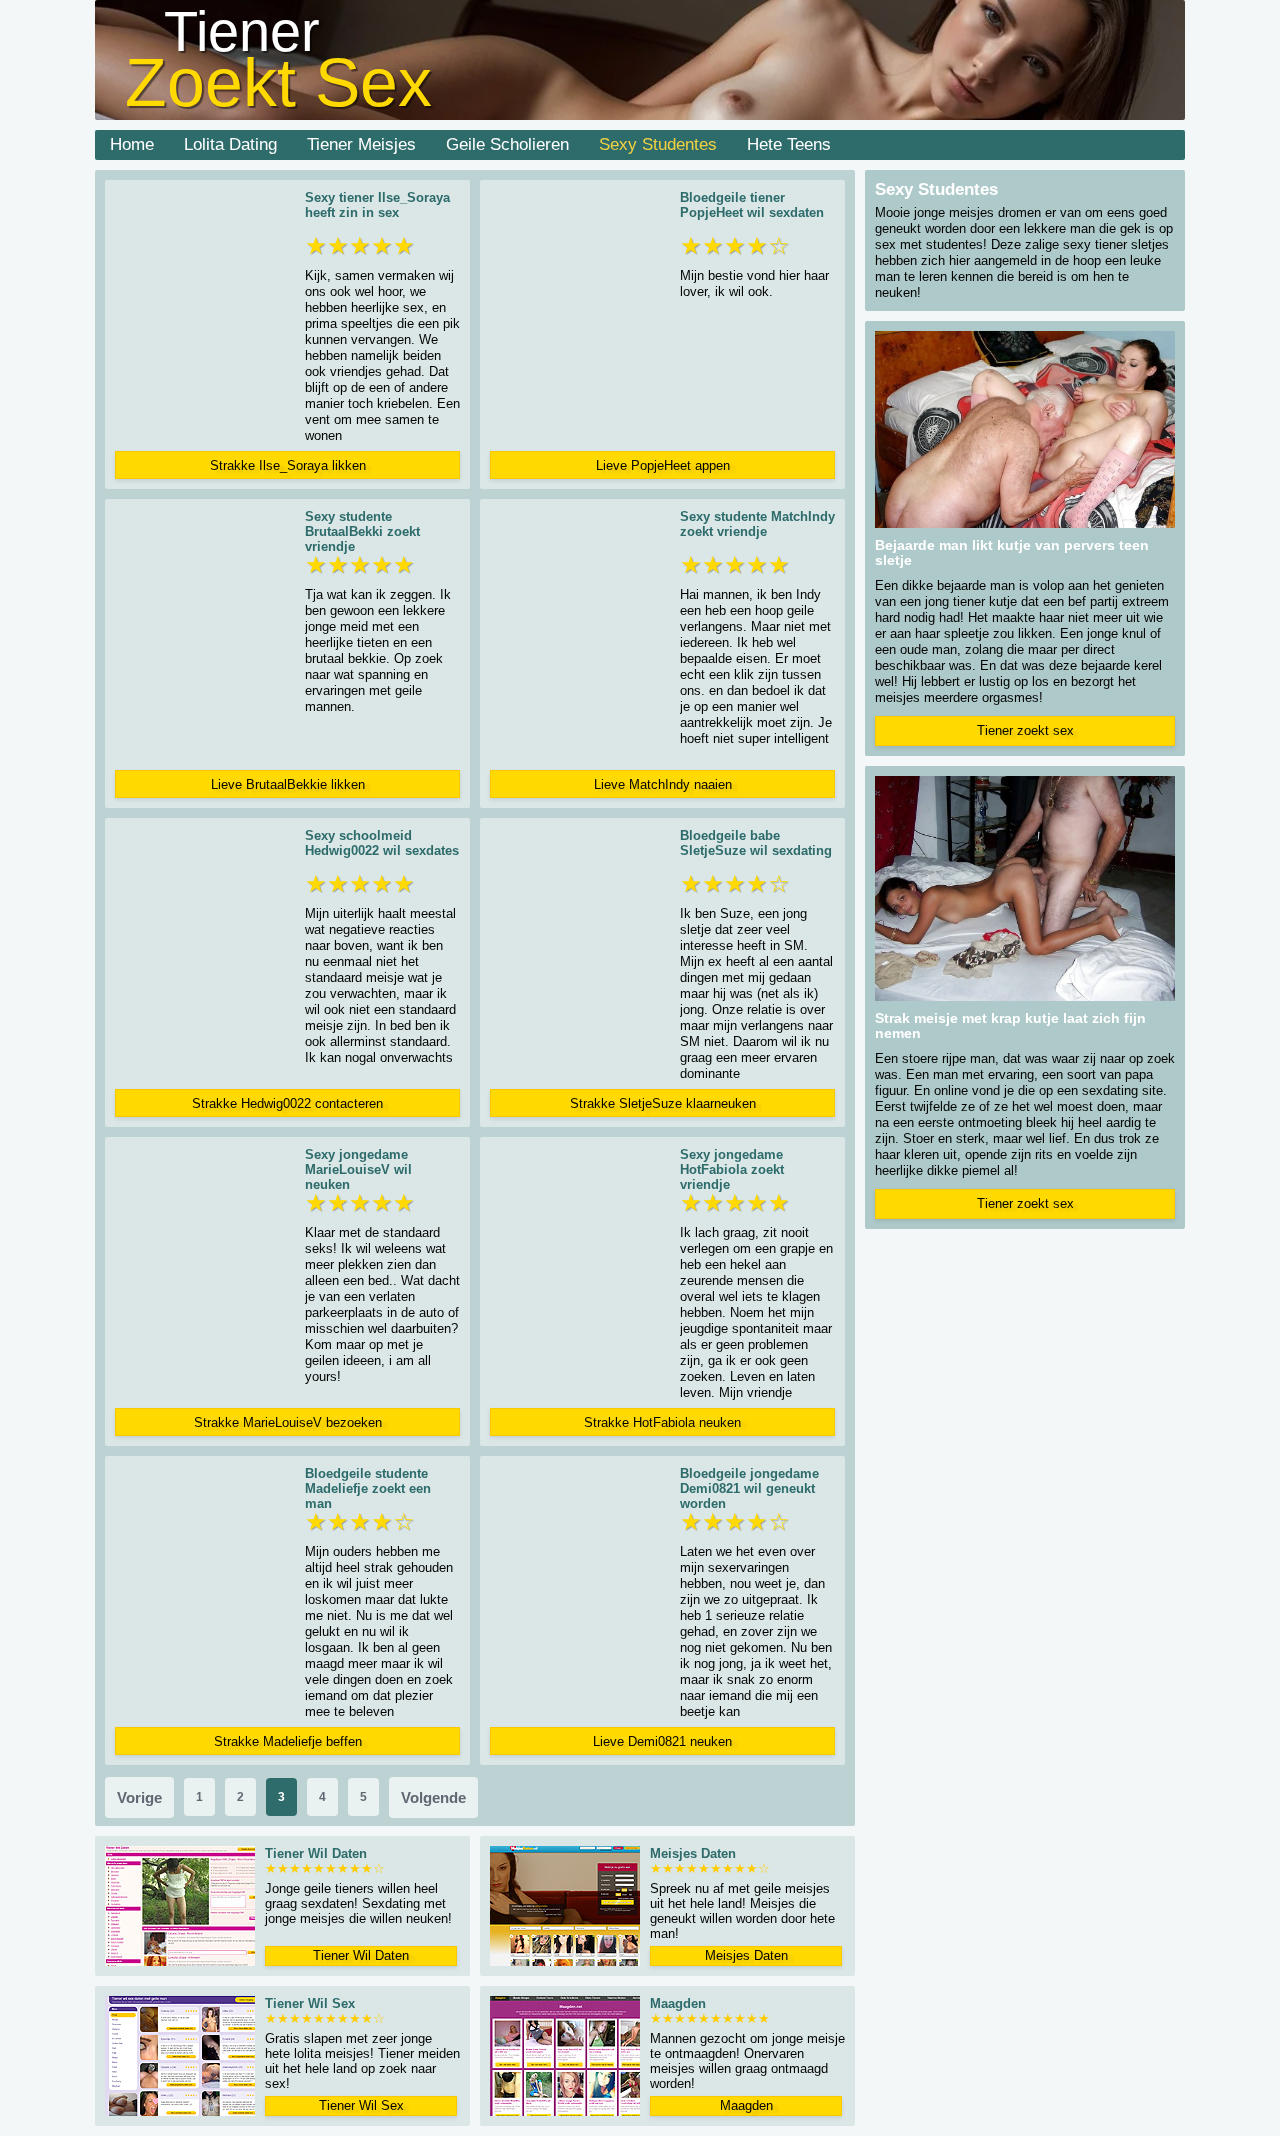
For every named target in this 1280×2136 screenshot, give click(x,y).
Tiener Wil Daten (361, 1955)
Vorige (139, 1797)
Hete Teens (789, 144)
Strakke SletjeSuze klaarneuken (663, 1103)
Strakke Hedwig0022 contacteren (287, 1103)
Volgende (433, 1797)
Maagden (746, 2105)
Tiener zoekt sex (1025, 730)
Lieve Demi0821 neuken (662, 1741)
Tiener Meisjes (361, 144)
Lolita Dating (230, 144)
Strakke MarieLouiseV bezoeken (288, 1422)
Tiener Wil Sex (361, 2105)
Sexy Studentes (658, 144)
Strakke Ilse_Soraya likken (288, 465)
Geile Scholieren (507, 144)
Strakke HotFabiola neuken (662, 1422)
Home (132, 144)
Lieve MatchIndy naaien (663, 784)
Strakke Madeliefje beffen (288, 1741)
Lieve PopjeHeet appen (663, 465)
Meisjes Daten (746, 1955)
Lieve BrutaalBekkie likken (288, 784)
